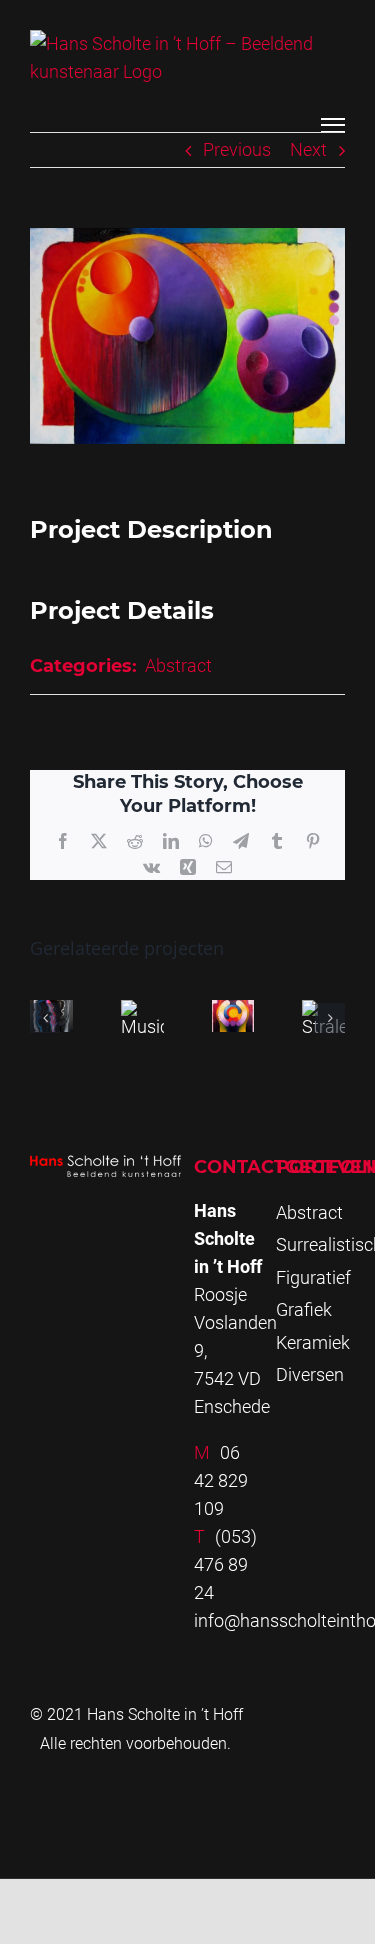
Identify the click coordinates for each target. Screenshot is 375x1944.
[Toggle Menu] (333, 125)
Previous (237, 149)
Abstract (178, 665)
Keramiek (313, 1342)
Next (308, 149)
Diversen (310, 1374)
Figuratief (313, 1277)
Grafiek (304, 1309)
